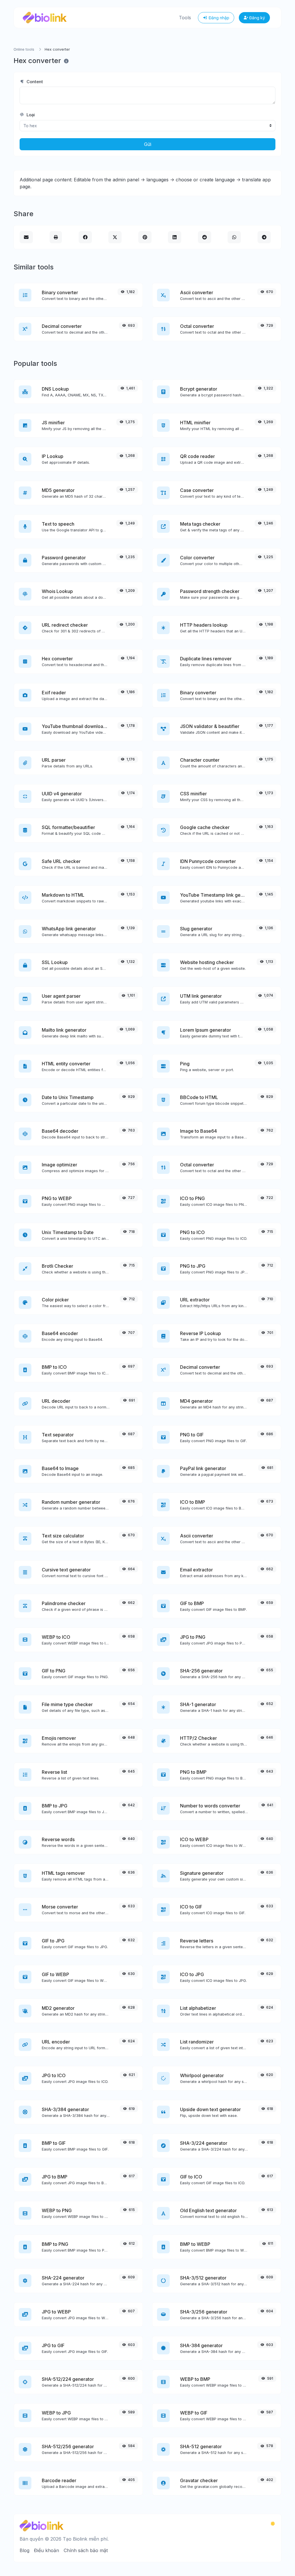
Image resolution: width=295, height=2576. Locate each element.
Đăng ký (257, 18)
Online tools (24, 49)
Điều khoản (47, 2550)
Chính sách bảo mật (86, 2550)
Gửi (148, 144)
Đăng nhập (218, 18)
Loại (30, 115)
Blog (24, 2550)
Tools (185, 18)
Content (34, 82)
